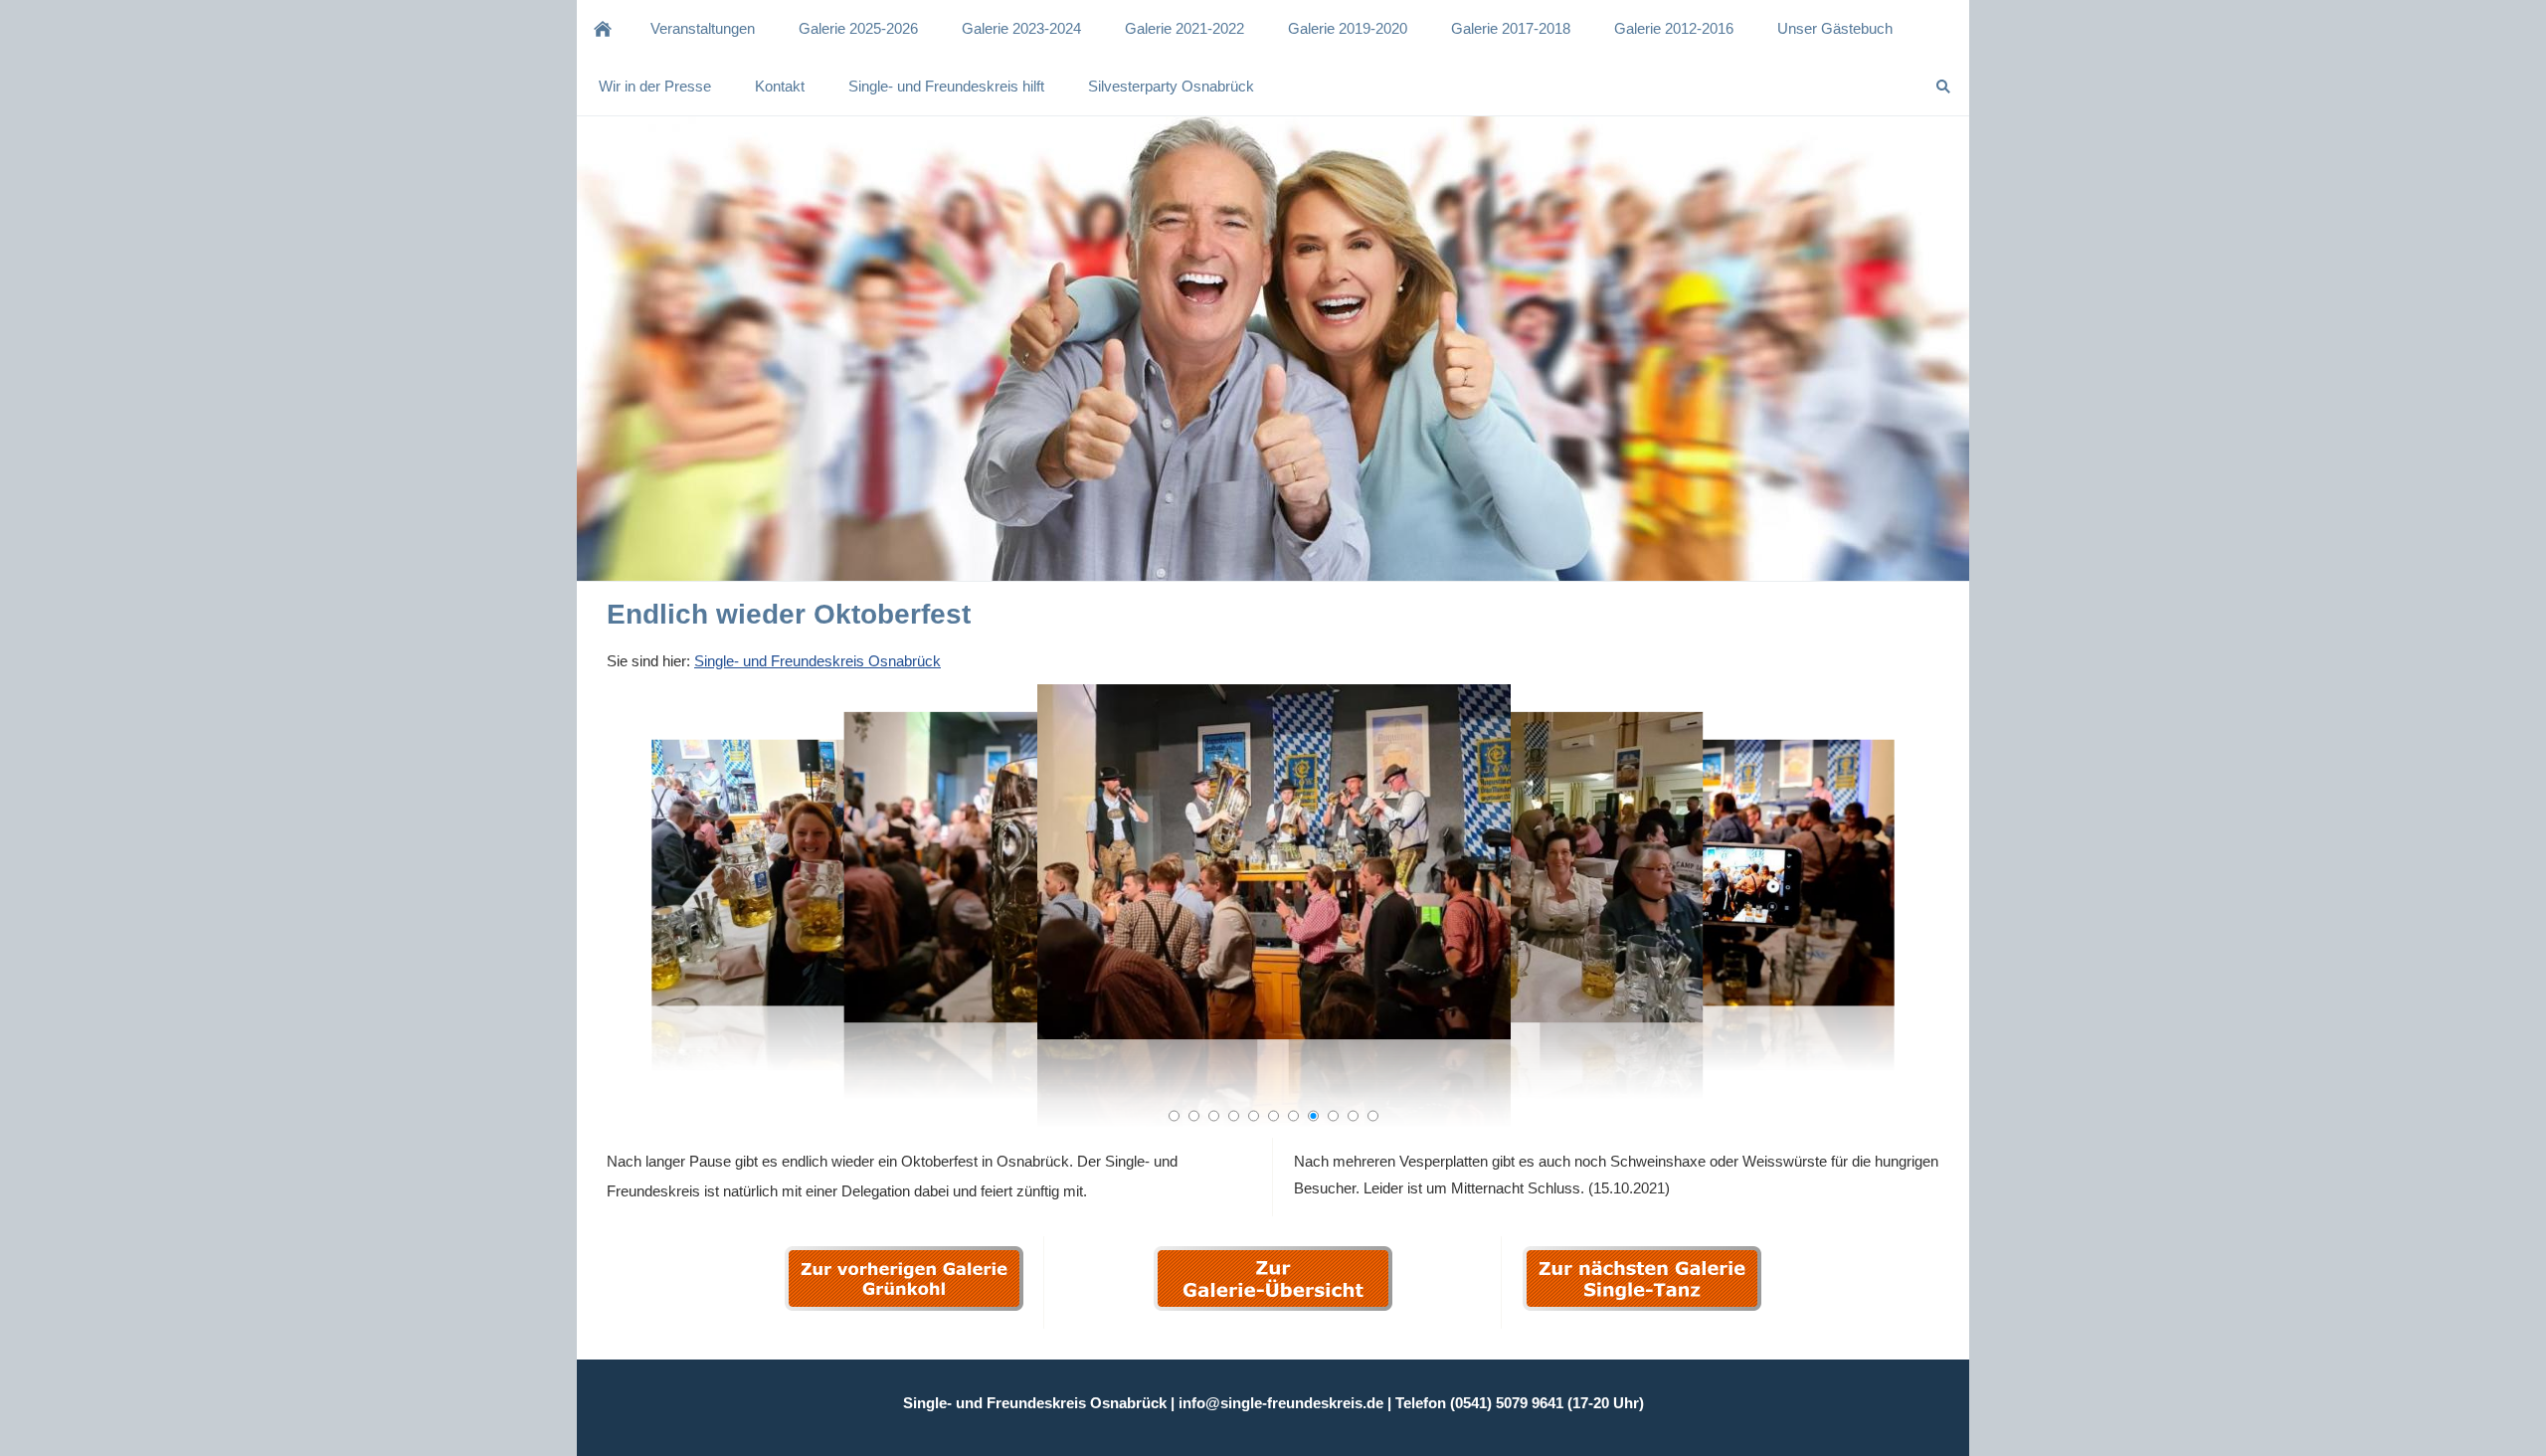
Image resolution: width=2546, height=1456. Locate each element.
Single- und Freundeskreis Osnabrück (818, 661)
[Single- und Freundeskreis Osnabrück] (603, 29)
